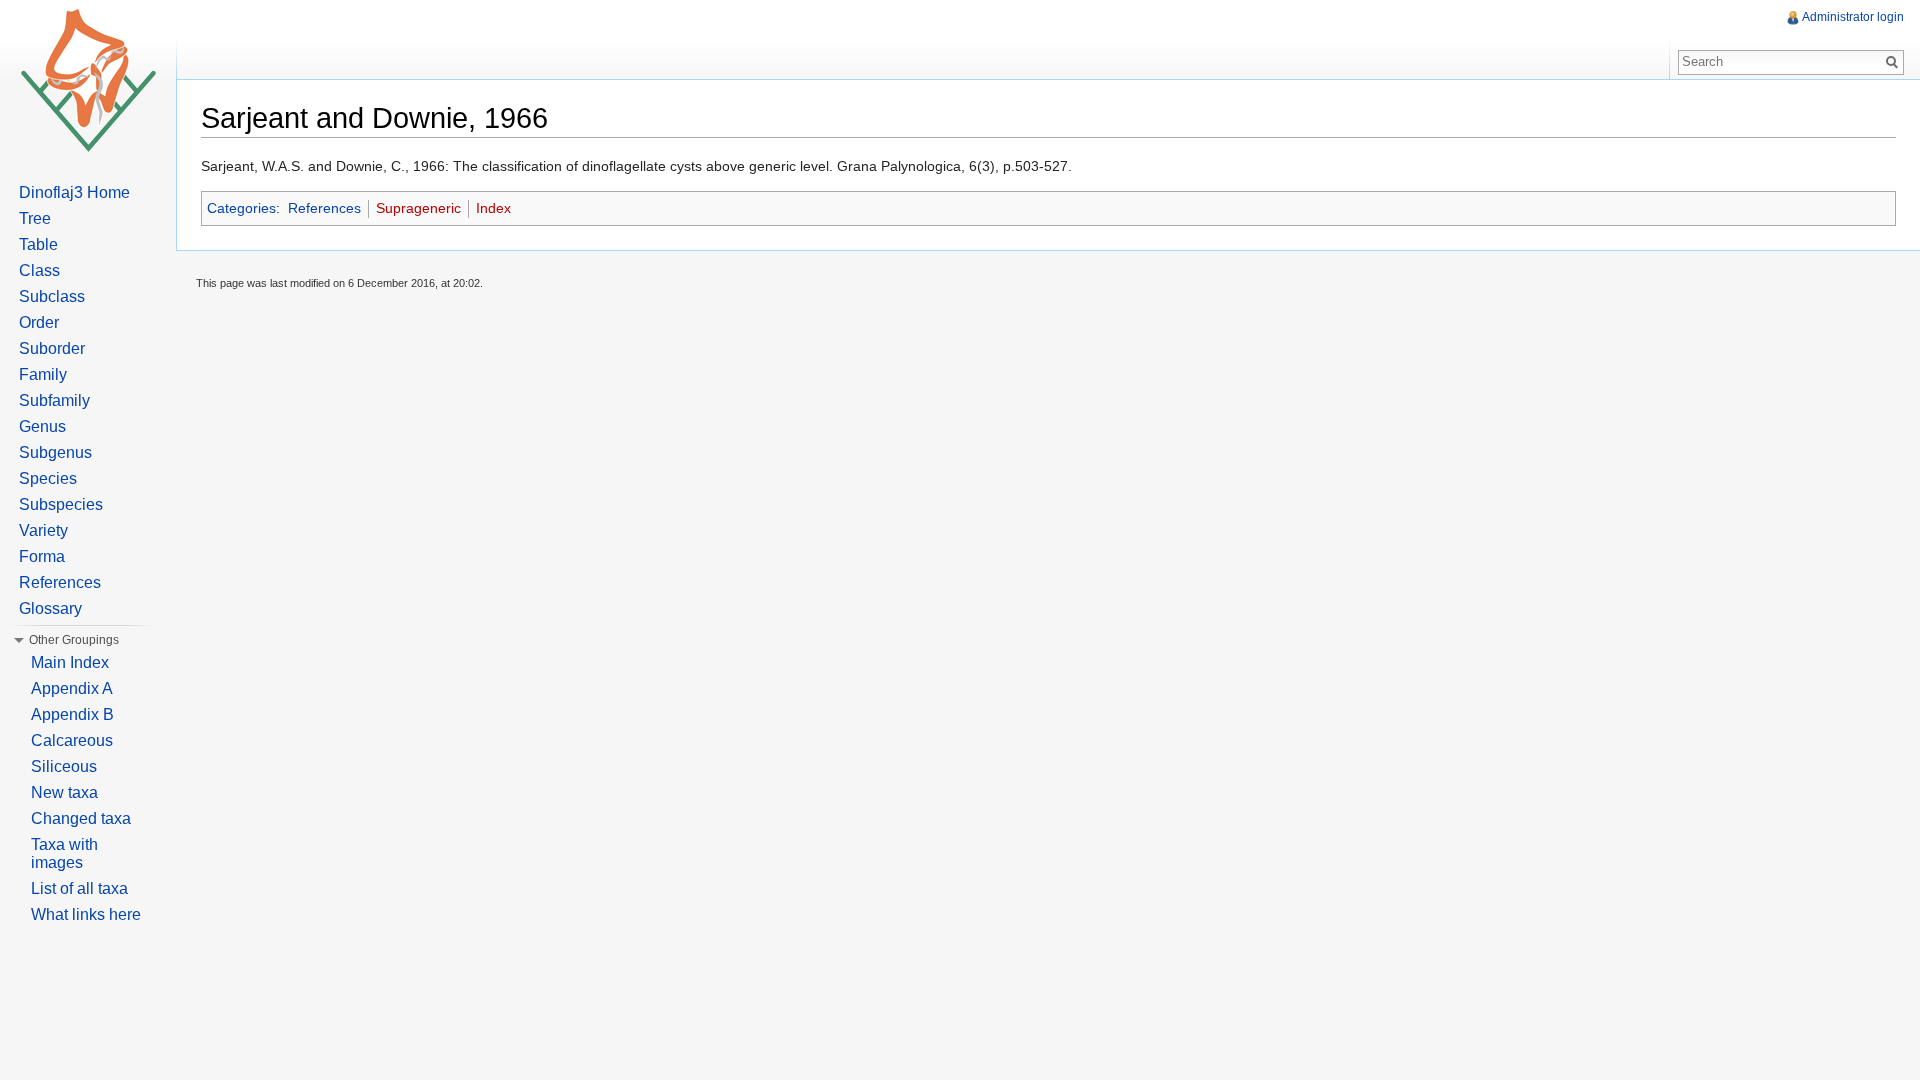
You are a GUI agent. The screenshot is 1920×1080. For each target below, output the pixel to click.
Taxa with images (64, 853)
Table (38, 244)
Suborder (52, 348)
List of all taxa (79, 888)
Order (39, 322)
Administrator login (1853, 17)
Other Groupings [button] (74, 640)
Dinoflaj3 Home (74, 192)
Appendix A (72, 688)
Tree (35, 218)
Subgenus (55, 452)
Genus (42, 426)
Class (39, 270)
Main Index (70, 662)
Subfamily (54, 400)
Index (493, 208)
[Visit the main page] (88, 80)
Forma (42, 556)
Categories (241, 208)
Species (48, 478)
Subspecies (61, 504)
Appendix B (72, 714)
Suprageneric (418, 208)
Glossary (50, 608)
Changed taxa (81, 818)
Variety (43, 530)
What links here (86, 914)
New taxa (64, 792)
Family (43, 374)
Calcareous (72, 740)
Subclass (52, 296)
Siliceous (64, 766)
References (324, 208)
